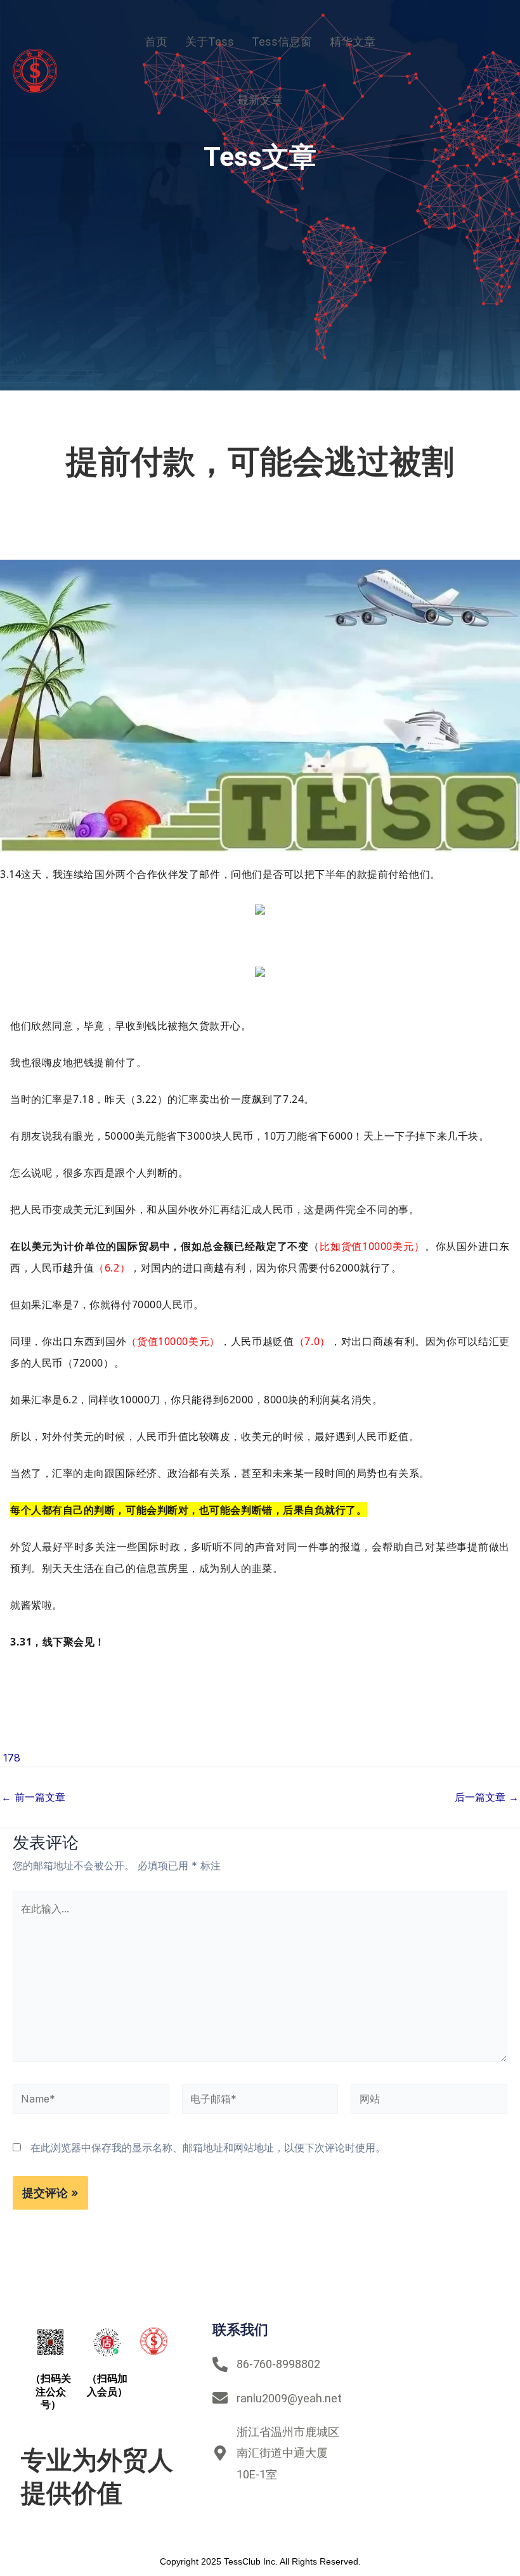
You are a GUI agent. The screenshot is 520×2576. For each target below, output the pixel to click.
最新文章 (260, 100)
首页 (156, 42)
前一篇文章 (33, 1797)
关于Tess (210, 42)
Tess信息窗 (282, 42)
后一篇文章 (487, 1797)
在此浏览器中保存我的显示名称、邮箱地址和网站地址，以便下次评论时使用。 (208, 2148)
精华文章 (353, 42)
